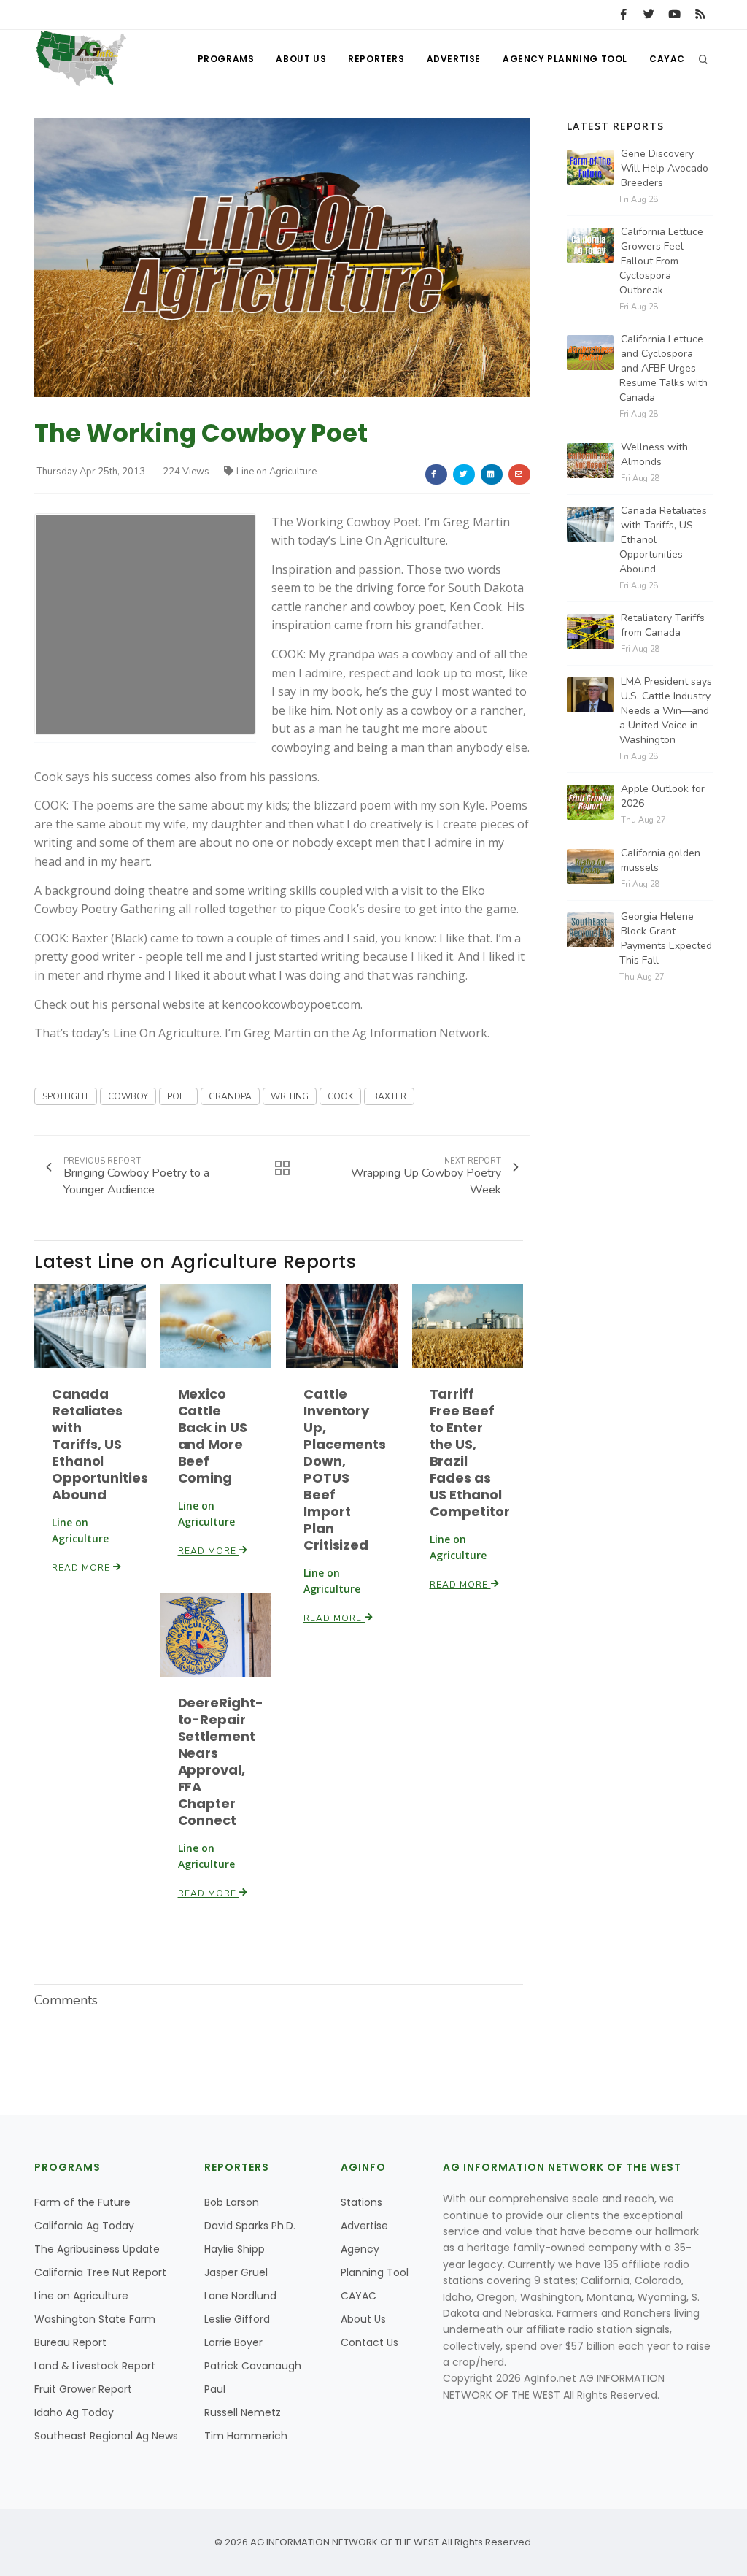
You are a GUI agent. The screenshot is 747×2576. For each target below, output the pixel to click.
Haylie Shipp (235, 2249)
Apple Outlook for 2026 (663, 796)
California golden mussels (661, 860)
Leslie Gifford (237, 2319)
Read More (82, 1568)
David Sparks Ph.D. (250, 2226)
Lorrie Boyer (233, 2342)
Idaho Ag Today (74, 2412)
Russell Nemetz (243, 2412)
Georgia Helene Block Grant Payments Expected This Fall (666, 938)
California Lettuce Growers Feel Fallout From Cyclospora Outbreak (661, 261)
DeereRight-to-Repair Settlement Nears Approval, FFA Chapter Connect (221, 1761)
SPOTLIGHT (66, 1096)
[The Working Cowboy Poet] (282, 257)
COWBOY (128, 1096)
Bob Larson (232, 2202)
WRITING (290, 1096)
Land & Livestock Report (95, 2366)
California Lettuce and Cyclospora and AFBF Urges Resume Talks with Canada (663, 368)
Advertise (454, 59)
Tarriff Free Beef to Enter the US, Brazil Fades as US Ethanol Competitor (470, 1453)
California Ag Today (84, 2226)
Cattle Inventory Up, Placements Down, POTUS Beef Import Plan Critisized (345, 1469)
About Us (301, 59)
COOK (340, 1096)
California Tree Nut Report (100, 2272)
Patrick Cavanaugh (253, 2366)
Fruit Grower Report (83, 2389)
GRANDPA (230, 1096)
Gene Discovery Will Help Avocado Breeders (665, 168)
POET (178, 1096)
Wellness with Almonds (654, 454)
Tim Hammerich (246, 2436)
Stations (361, 2202)
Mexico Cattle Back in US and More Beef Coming (213, 1436)
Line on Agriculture (276, 472)
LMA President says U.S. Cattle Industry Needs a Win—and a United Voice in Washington (666, 711)
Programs (226, 59)
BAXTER (389, 1096)
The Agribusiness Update (97, 2249)
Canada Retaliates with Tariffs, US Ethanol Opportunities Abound (100, 1444)
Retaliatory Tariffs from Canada (663, 625)
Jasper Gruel (236, 2272)
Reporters (376, 59)
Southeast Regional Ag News (106, 2436)
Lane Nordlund (240, 2296)
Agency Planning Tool (565, 59)
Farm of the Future (82, 2202)
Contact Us (369, 2342)
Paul (215, 2389)
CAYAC (667, 59)
